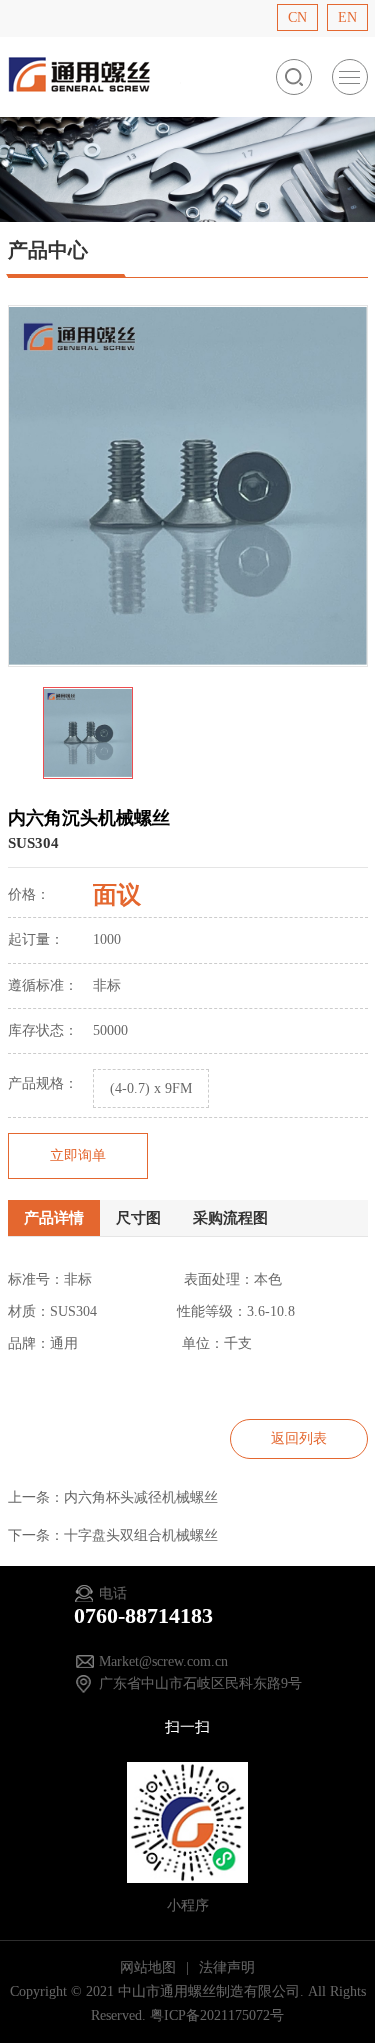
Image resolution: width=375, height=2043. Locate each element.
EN (347, 17)
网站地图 (150, 1967)
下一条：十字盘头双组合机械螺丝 (113, 1535)
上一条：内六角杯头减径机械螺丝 (113, 1497)
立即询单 (78, 1155)
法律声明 (227, 1967)
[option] (188, 486)
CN (297, 17)
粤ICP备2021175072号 (217, 2015)
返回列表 (299, 1438)
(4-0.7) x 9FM (151, 1088)
